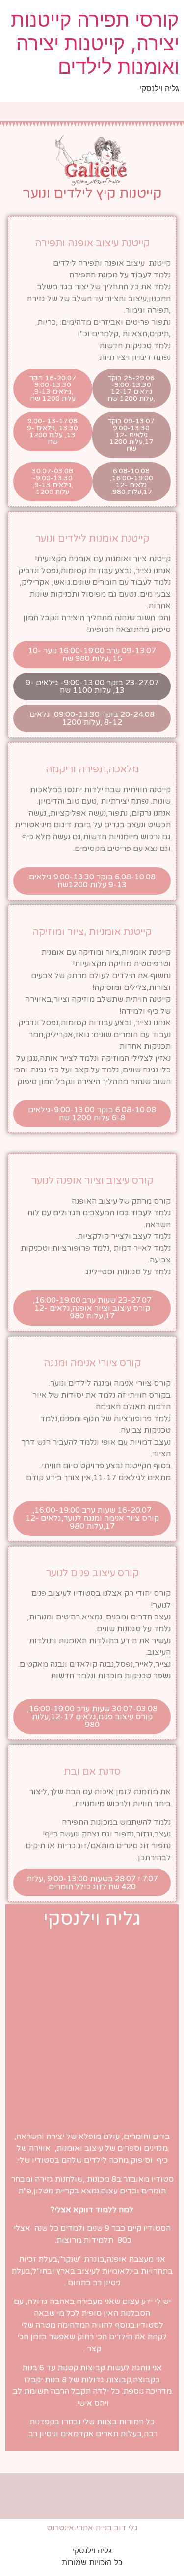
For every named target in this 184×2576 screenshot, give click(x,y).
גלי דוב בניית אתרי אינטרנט (92, 2528)
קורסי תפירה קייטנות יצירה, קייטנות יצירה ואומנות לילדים (95, 43)
